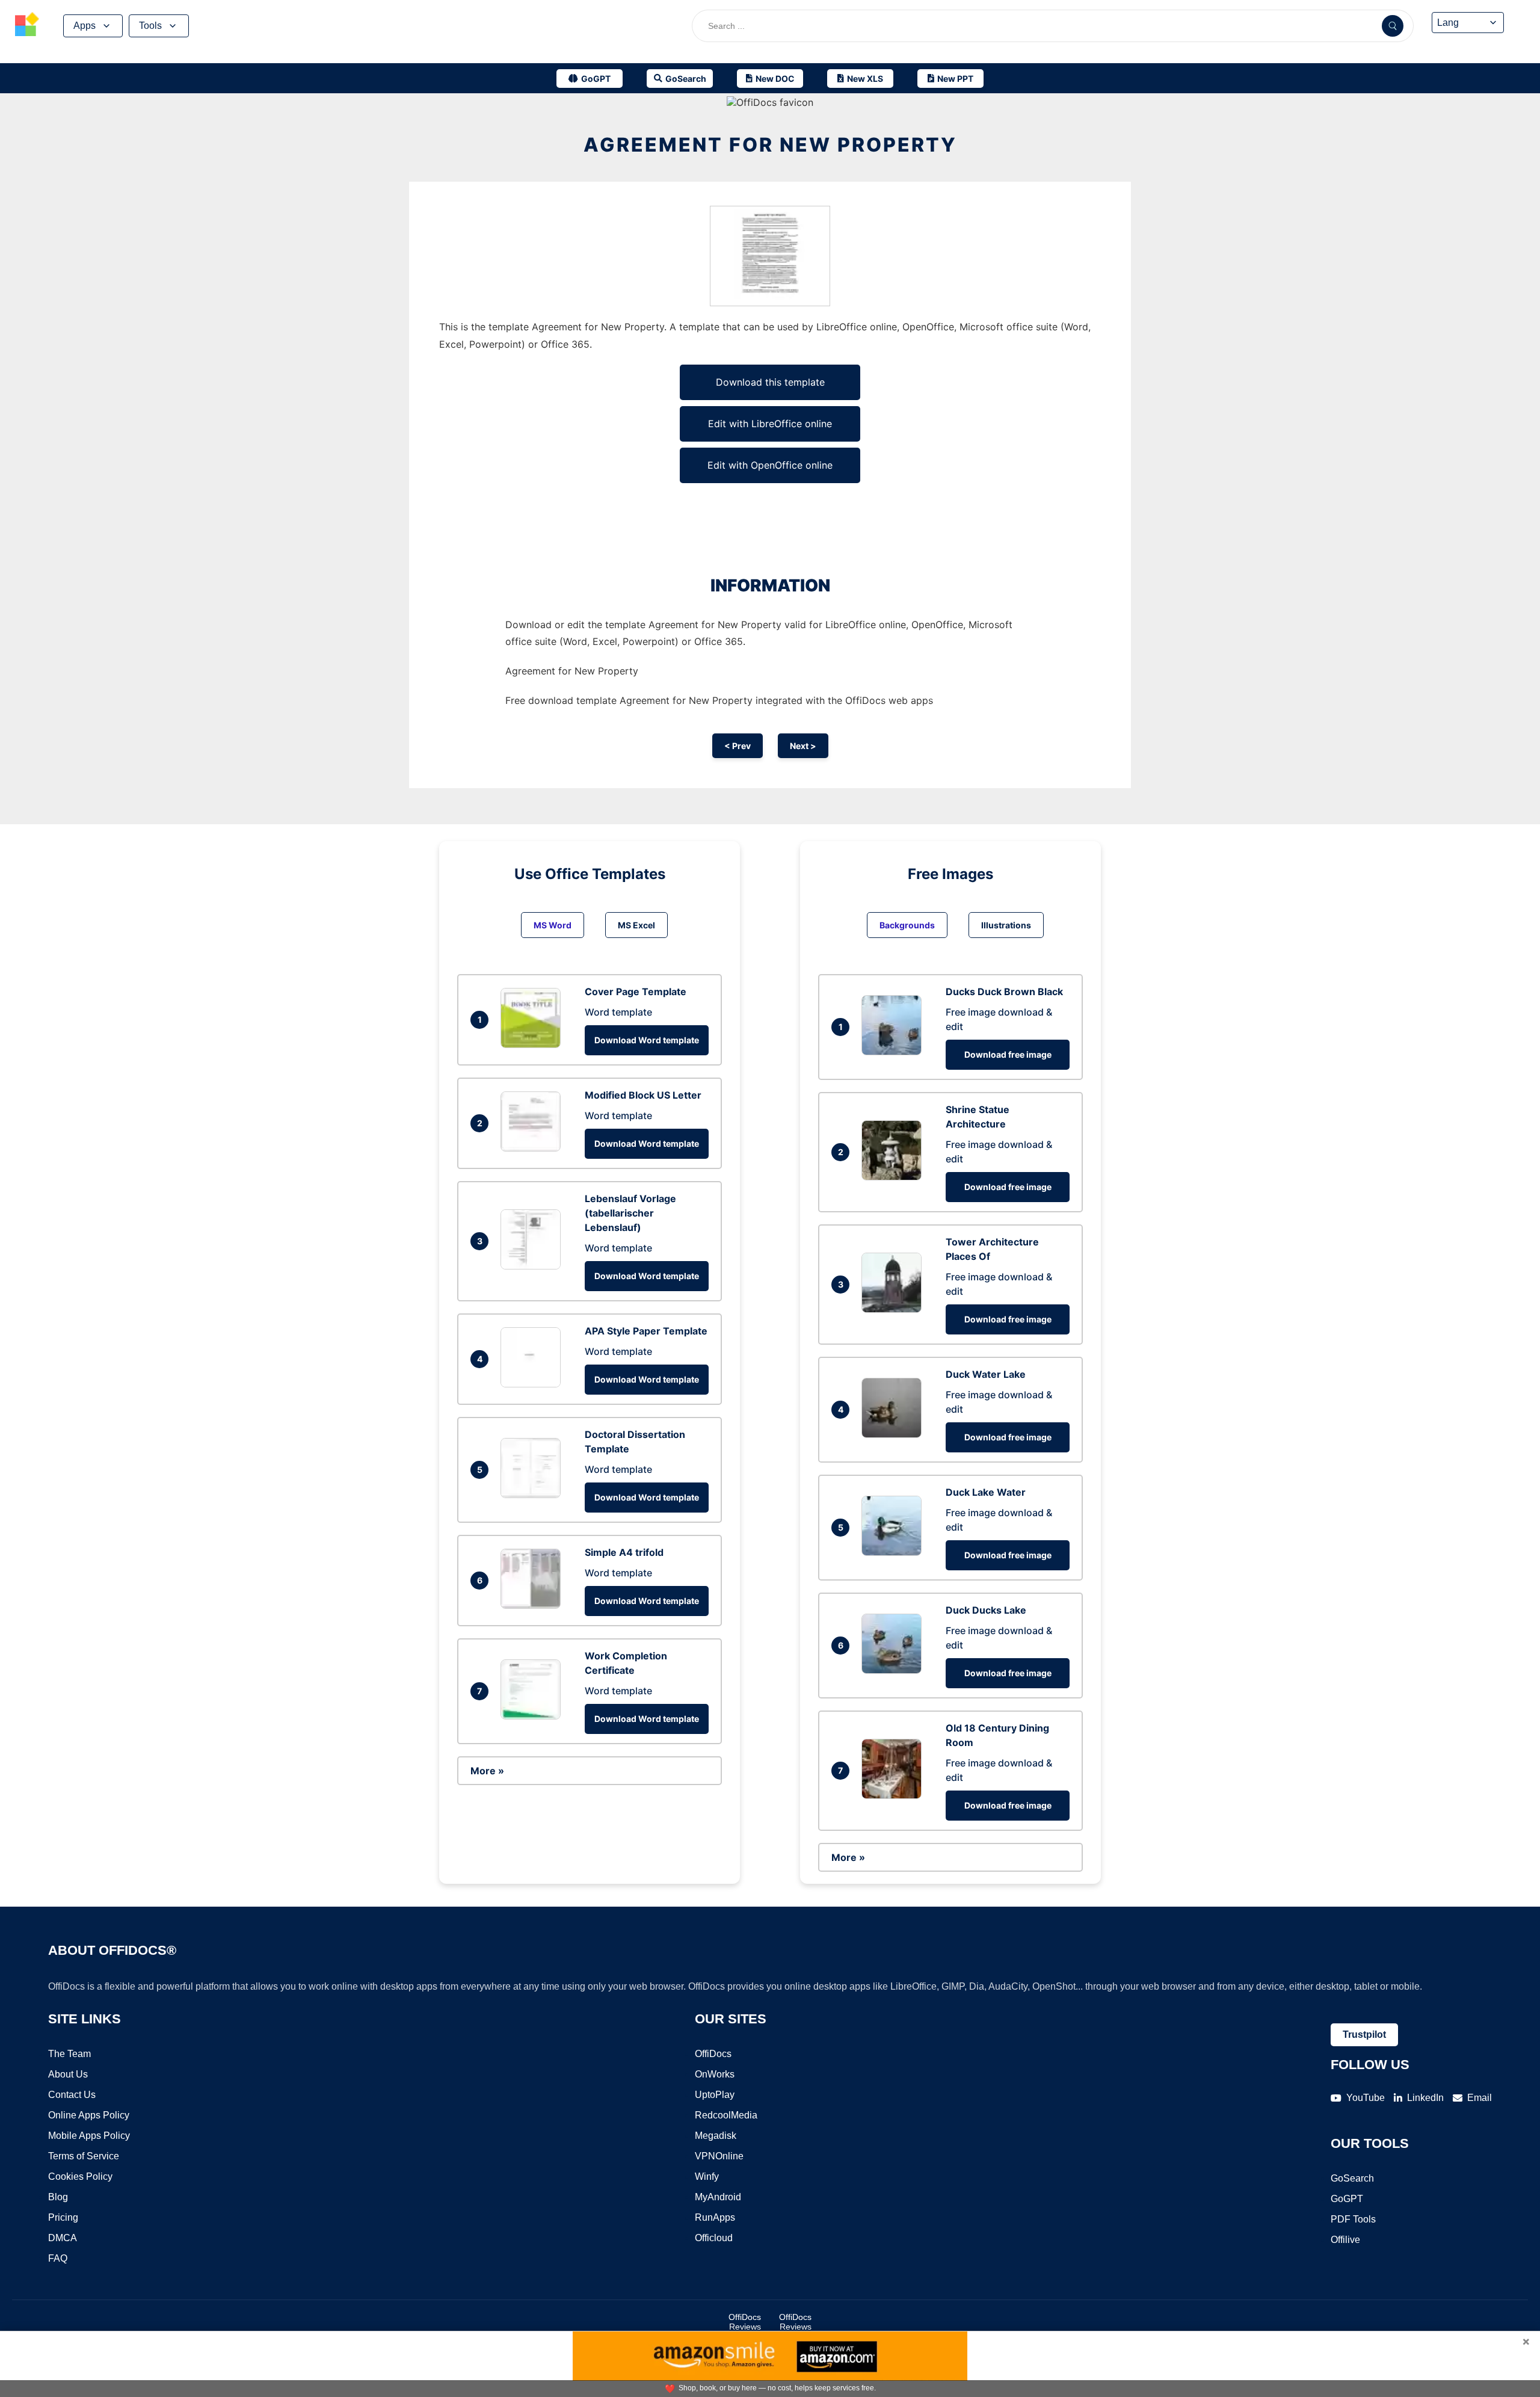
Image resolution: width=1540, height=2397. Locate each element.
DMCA (63, 2238)
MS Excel (636, 925)
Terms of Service (84, 2156)
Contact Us (72, 2095)
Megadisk (716, 2136)
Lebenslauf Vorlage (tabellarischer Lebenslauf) (630, 1213)
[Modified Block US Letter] (534, 1148)
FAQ (58, 2258)
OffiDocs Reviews (745, 2322)
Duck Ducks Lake (986, 1610)
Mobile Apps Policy (89, 2136)
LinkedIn (1425, 2098)
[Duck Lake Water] (895, 1552)
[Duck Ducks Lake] (895, 1670)
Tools (150, 26)
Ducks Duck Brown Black (1004, 992)
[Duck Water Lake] (895, 1434)
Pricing (63, 2217)
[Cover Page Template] (534, 1044)
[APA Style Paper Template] (534, 1384)
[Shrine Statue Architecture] (895, 1177)
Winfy (707, 2176)
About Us (68, 2074)
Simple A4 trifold (624, 1552)
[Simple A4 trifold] (534, 1605)
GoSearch (1352, 2178)
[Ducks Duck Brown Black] (895, 1052)
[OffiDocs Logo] (27, 26)
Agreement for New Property (770, 145)
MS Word (553, 925)
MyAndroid (718, 2197)
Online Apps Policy (89, 2115)
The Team (69, 2054)
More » (487, 1771)
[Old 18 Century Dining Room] (895, 1795)
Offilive (1345, 2240)
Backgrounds (907, 925)
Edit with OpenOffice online (770, 465)
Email (1480, 2098)
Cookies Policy (80, 2176)
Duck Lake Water (986, 1492)
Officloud (714, 2238)
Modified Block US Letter (643, 1095)
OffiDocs (713, 2054)
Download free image (1008, 1054)
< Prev (738, 746)
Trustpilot (1364, 2035)
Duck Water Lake (986, 1374)
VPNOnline (719, 2156)
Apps (85, 26)
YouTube (1366, 2098)
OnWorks (715, 2074)
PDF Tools (1353, 2219)
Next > (803, 746)
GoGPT (1347, 2199)
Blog (58, 2197)
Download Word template (647, 1040)
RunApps (715, 2217)
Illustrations (1006, 925)
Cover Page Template (636, 992)
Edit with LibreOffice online (770, 424)
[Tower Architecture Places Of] (895, 1309)
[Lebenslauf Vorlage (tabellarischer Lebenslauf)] (534, 1266)
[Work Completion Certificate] (534, 1716)
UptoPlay (715, 2095)
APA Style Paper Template (646, 1331)
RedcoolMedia (726, 2115)
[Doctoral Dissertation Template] (534, 1495)
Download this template (770, 382)
